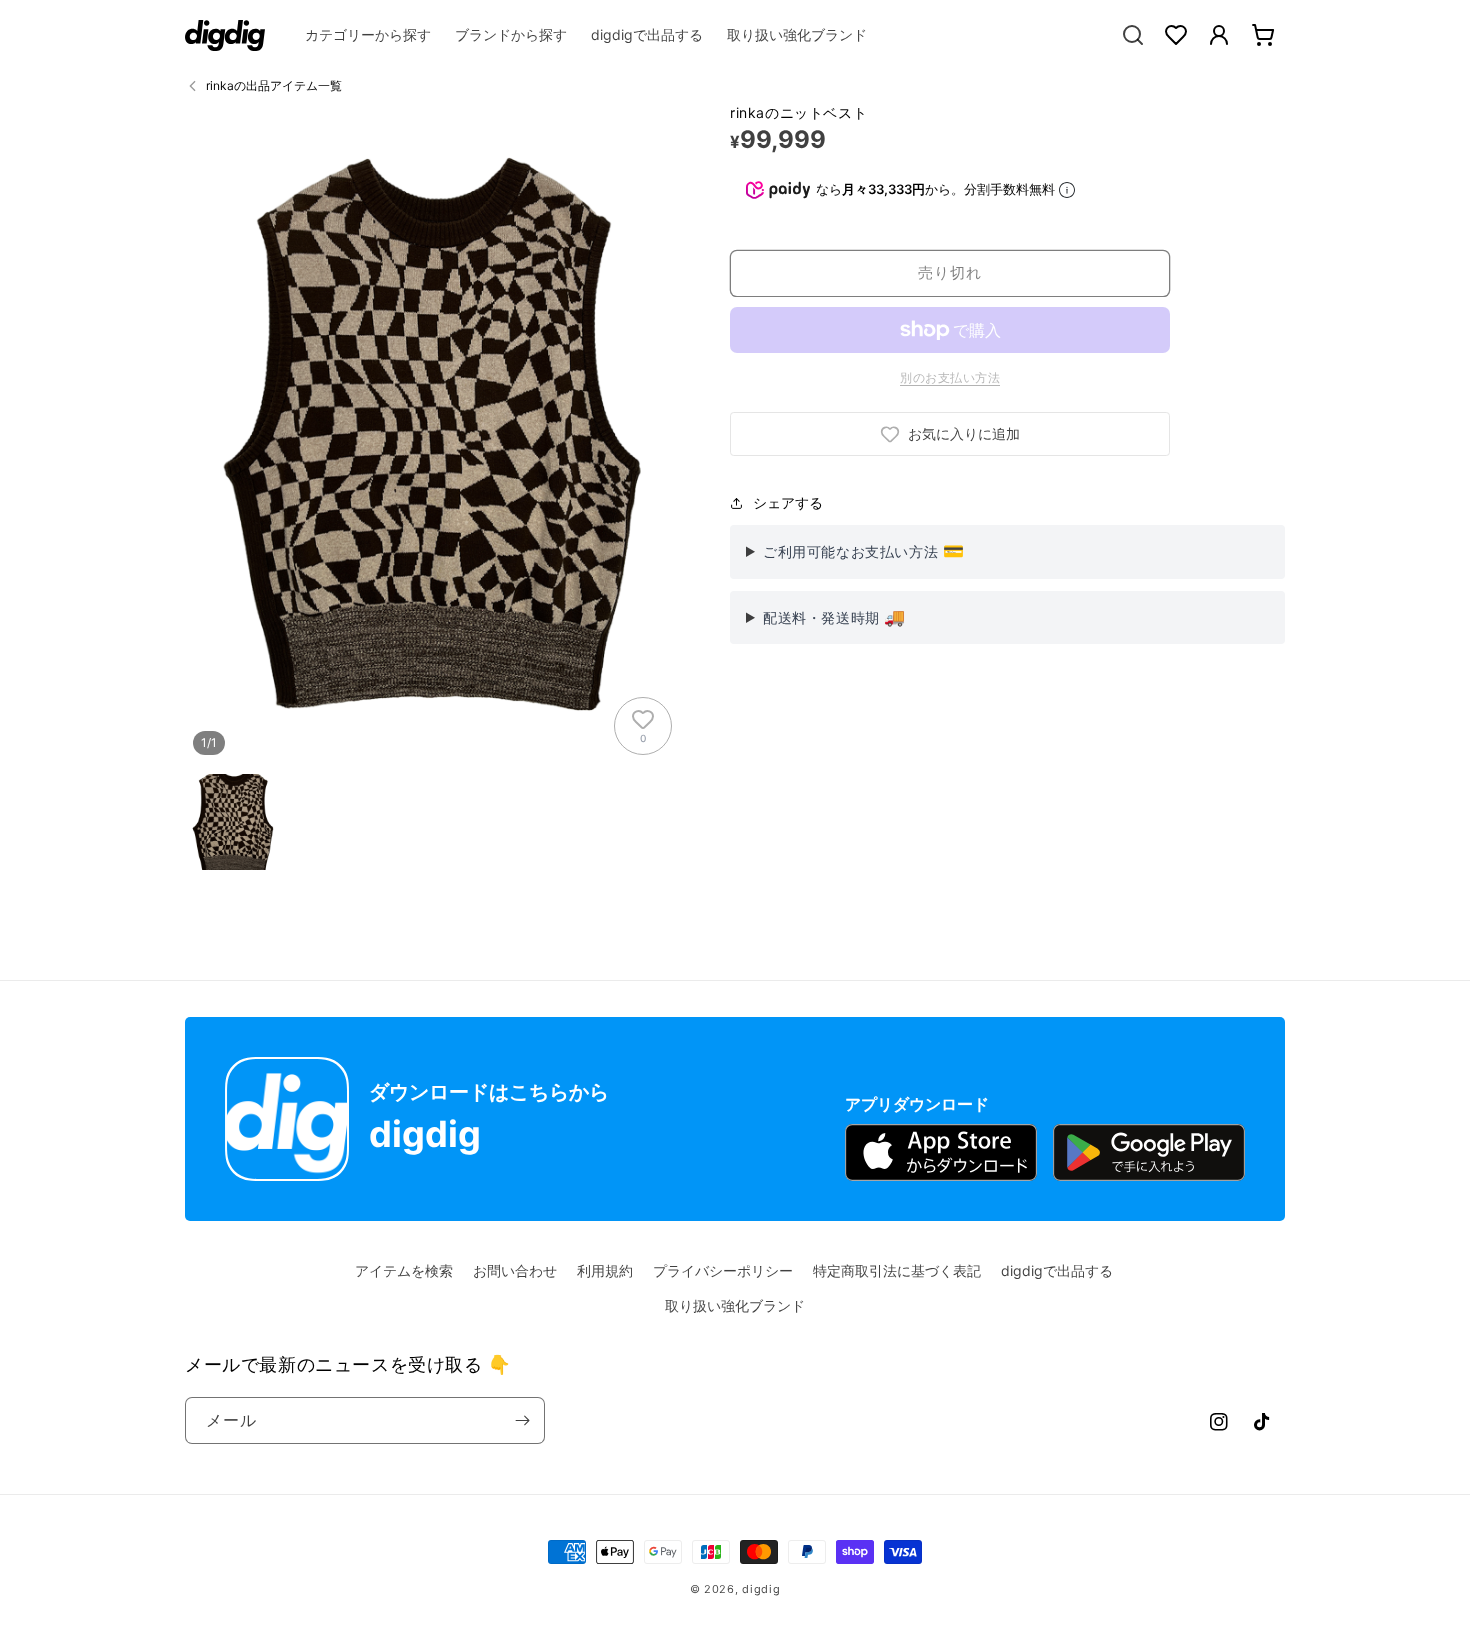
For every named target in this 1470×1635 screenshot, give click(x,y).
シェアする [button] (788, 502)
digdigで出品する (1057, 1270)
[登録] (522, 1420)
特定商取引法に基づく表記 (897, 1270)
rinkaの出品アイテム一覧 (274, 85)
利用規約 (605, 1270)
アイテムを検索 (404, 1270)
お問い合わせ (515, 1270)
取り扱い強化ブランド (735, 1305)
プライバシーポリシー (723, 1270)
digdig (761, 1589)
